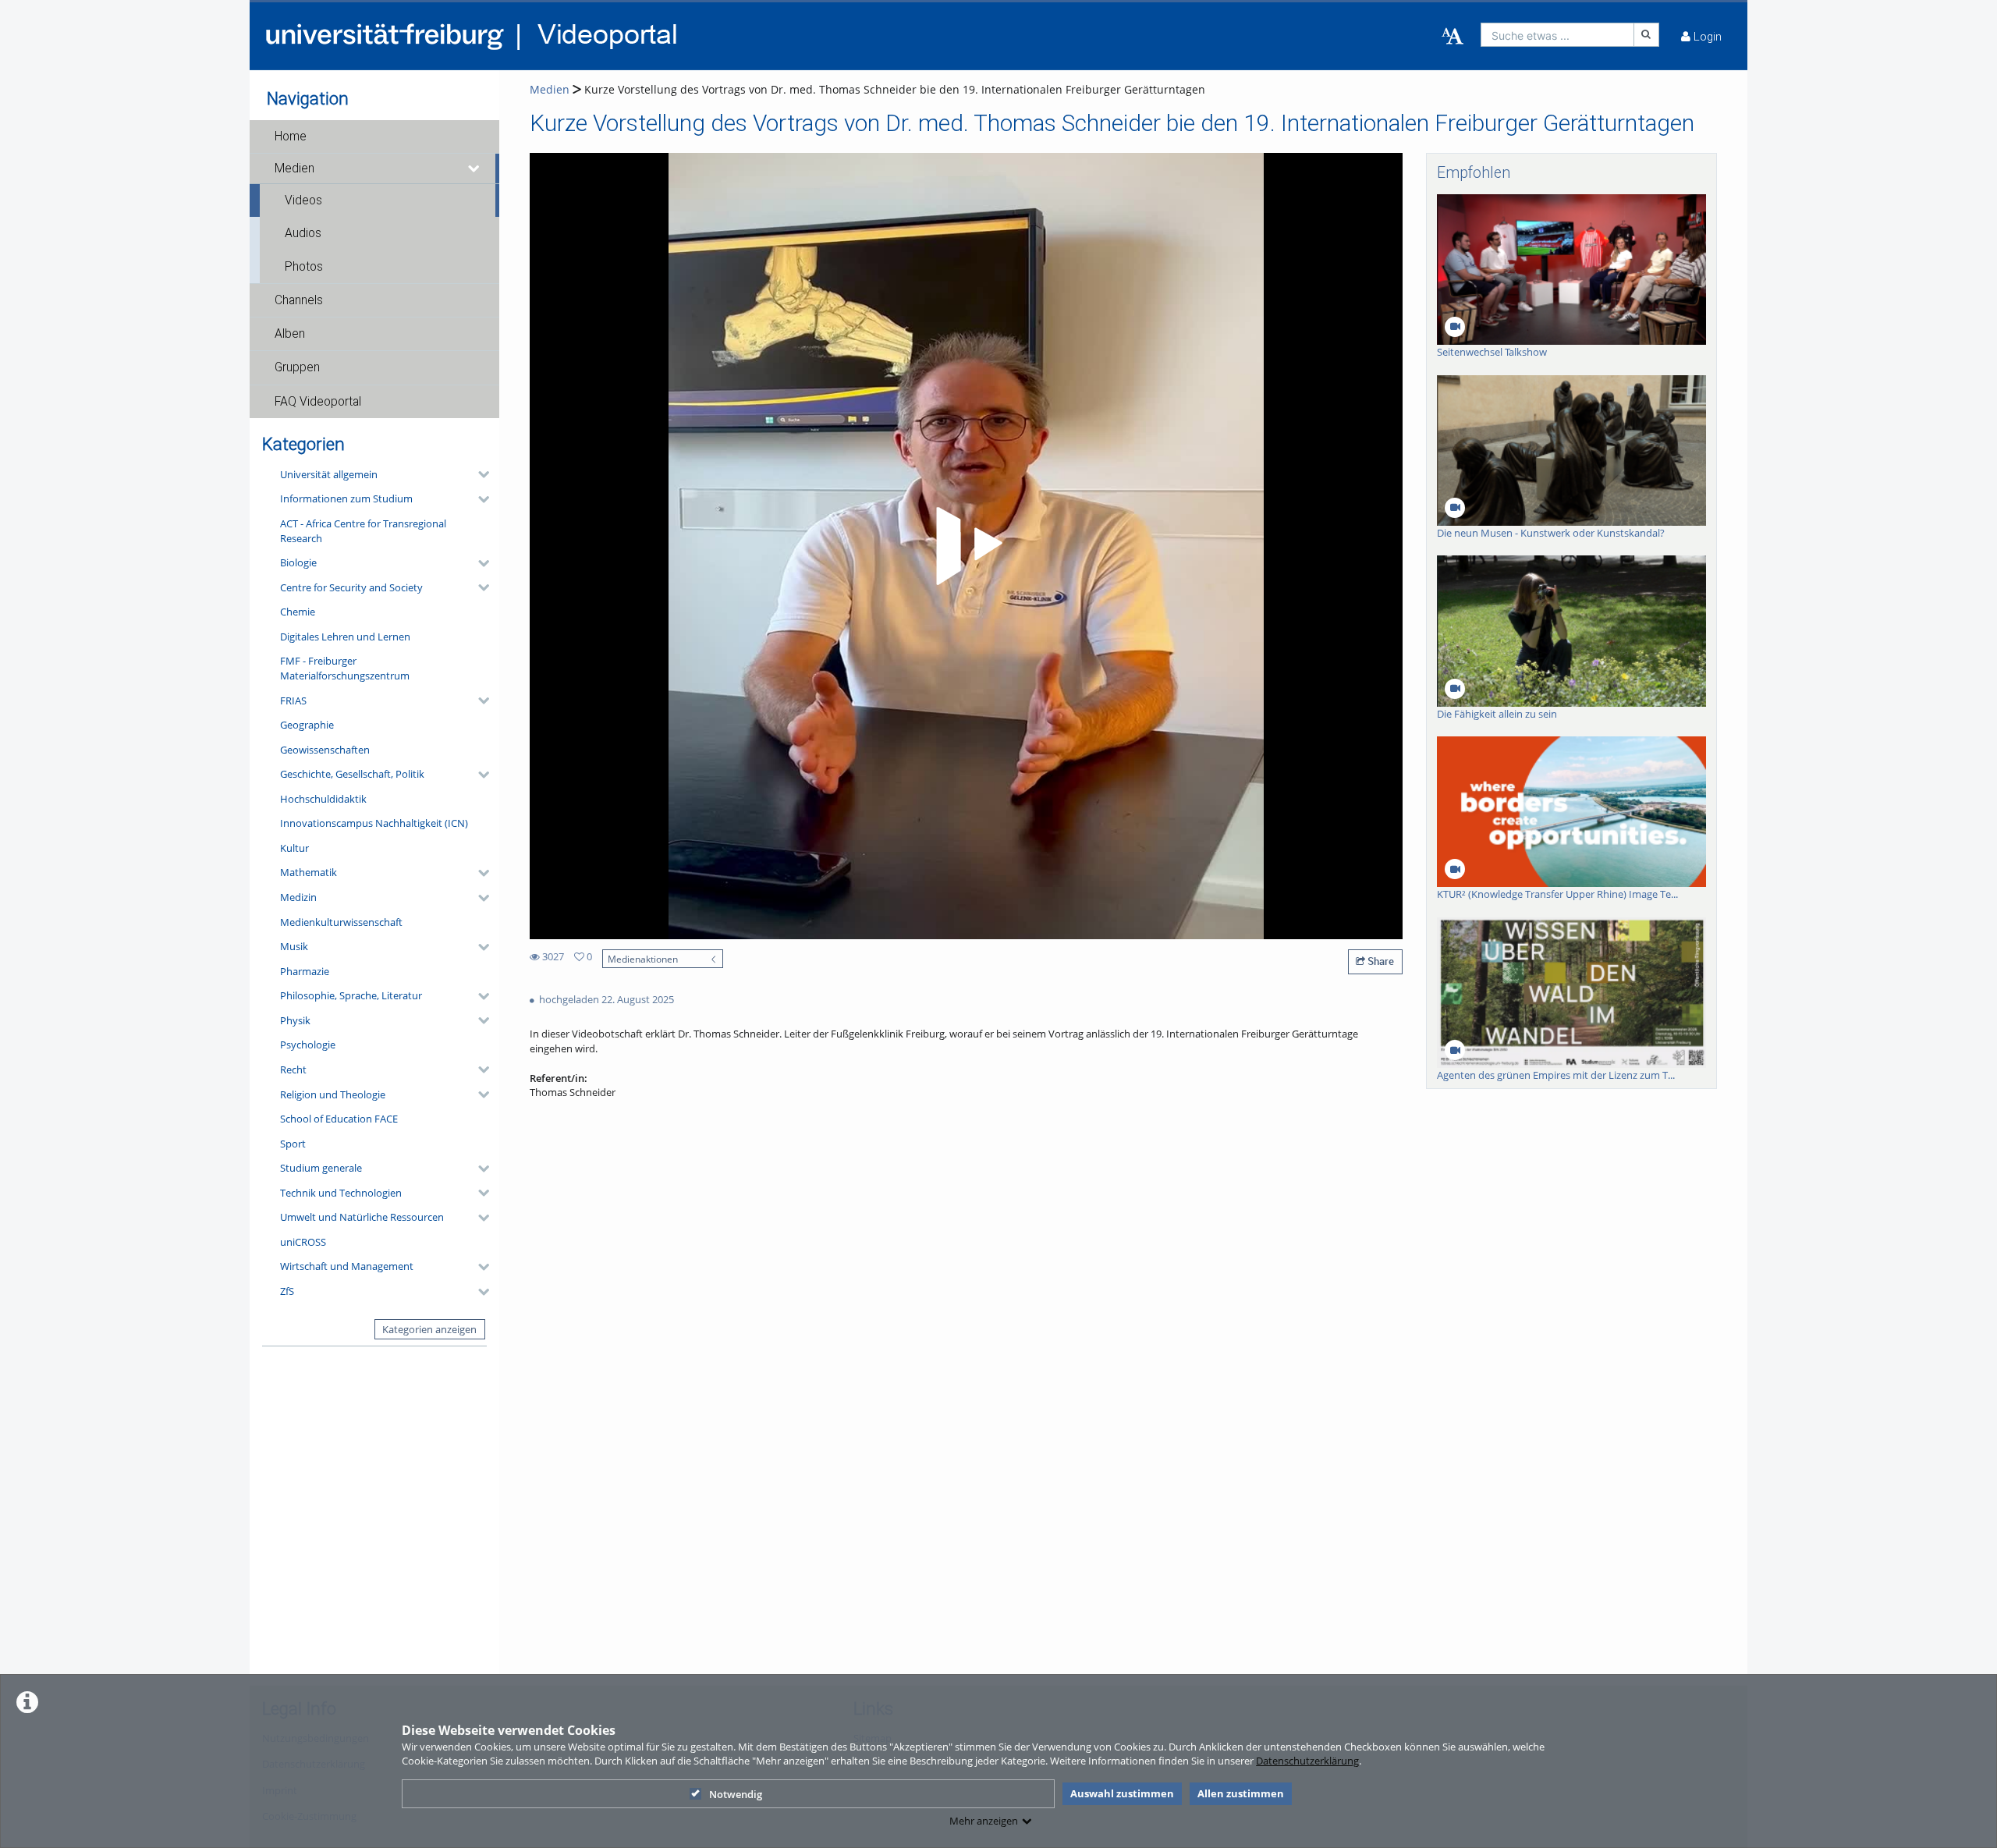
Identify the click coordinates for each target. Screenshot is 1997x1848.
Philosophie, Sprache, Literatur (351, 995)
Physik (295, 1020)
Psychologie (308, 1045)
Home (291, 137)
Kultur (294, 848)
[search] (1557, 35)
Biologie (298, 562)
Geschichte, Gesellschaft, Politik (352, 774)
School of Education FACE (339, 1119)
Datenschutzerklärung (1307, 1761)
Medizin (298, 897)
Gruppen (297, 367)
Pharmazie (305, 971)
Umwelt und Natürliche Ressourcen (362, 1217)
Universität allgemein (329, 474)
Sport (293, 1144)
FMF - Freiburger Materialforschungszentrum (345, 668)
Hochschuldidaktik (323, 799)
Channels (299, 300)
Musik (294, 946)
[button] (374, 137)
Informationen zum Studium (346, 498)
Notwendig (736, 1794)
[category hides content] (479, 474)
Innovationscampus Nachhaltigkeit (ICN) (374, 823)
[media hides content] (474, 168)
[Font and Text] (1453, 37)
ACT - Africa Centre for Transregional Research (363, 531)
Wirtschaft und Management (347, 1266)
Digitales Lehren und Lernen (345, 637)
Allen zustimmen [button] (1241, 1793)
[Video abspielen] (967, 546)
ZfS (287, 1291)
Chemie (298, 612)
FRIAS (293, 701)
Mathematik (309, 872)
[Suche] (1647, 35)
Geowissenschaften (325, 750)
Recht (293, 1069)
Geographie (307, 725)
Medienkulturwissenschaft (341, 922)
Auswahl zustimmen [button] (1122, 1793)
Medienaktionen (643, 959)
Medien (294, 168)
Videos (303, 200)
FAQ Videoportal (318, 402)
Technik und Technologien (341, 1193)
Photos (304, 267)
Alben (290, 334)
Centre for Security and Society (351, 587)
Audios (303, 233)
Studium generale (321, 1168)
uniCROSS (303, 1242)
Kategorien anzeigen (429, 1329)
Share (1380, 961)
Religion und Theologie (333, 1094)
